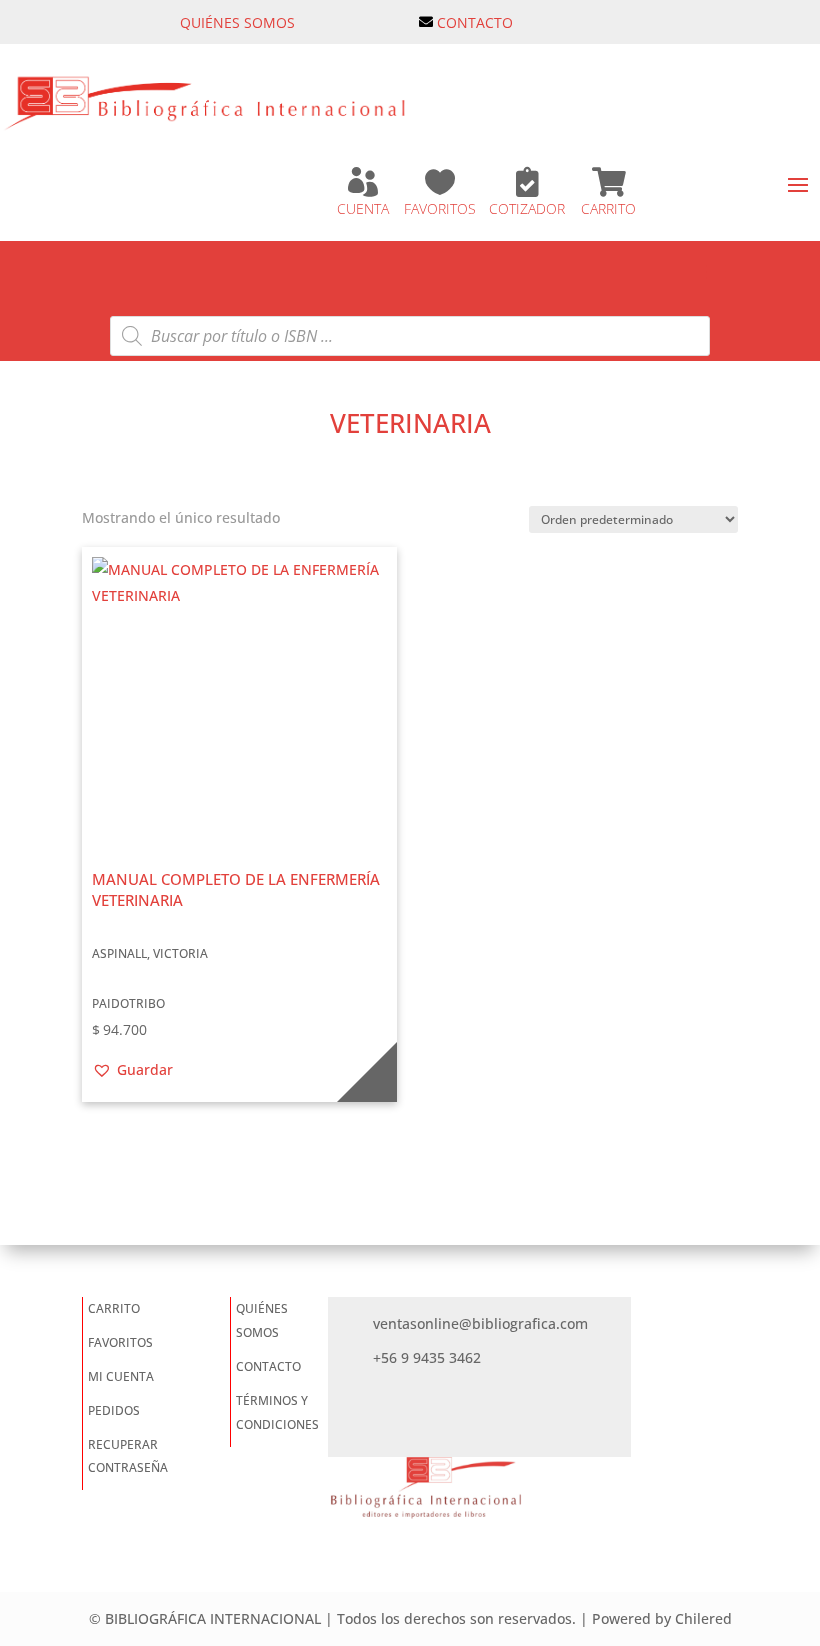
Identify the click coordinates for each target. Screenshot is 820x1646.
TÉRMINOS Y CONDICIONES (277, 1412)
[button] (132, 1070)
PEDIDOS (114, 1410)
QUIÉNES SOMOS (237, 22)
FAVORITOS (440, 208)
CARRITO (608, 208)
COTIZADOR (527, 208)
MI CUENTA (121, 1376)
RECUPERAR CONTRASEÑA (128, 1456)
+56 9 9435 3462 (427, 1357)
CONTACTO (475, 22)
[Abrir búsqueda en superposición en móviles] (410, 336)
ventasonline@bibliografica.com (480, 1323)
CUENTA (363, 208)
